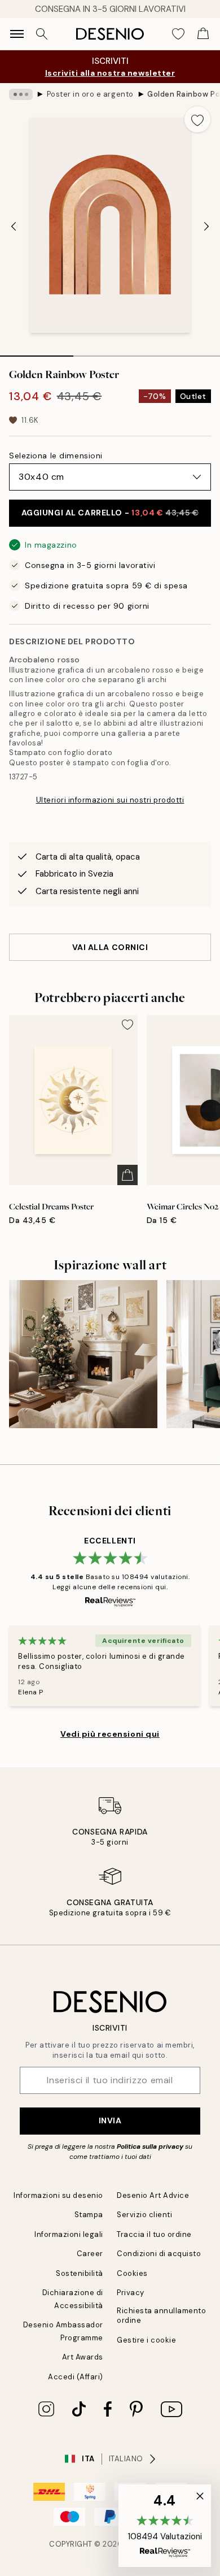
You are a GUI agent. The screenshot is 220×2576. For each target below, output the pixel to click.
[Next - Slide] (206, 227)
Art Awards (83, 2357)
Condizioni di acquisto (159, 2254)
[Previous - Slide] (14, 227)
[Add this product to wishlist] (197, 119)
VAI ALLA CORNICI (110, 947)
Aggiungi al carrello (110, 513)
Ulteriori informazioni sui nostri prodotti (110, 800)
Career (90, 2254)
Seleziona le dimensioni (56, 456)
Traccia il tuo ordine (154, 2234)
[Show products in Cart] (203, 34)
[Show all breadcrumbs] (21, 94)
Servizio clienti (144, 2215)
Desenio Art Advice (153, 2195)
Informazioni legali (69, 2234)
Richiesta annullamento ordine (161, 2315)
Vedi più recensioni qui (110, 1734)
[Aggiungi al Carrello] (127, 1175)
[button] (165, 2526)
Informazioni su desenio (58, 2195)
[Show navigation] (17, 34)
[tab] (37, 352)
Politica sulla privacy (151, 2146)
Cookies (132, 2273)
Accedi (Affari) (76, 2377)
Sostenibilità (80, 2273)
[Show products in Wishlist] (178, 34)
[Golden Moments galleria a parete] (83, 1354)
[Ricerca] (42, 34)
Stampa (89, 2215)
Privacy (131, 2293)
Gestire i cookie (146, 2340)
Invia (110, 2120)
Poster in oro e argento (90, 94)
